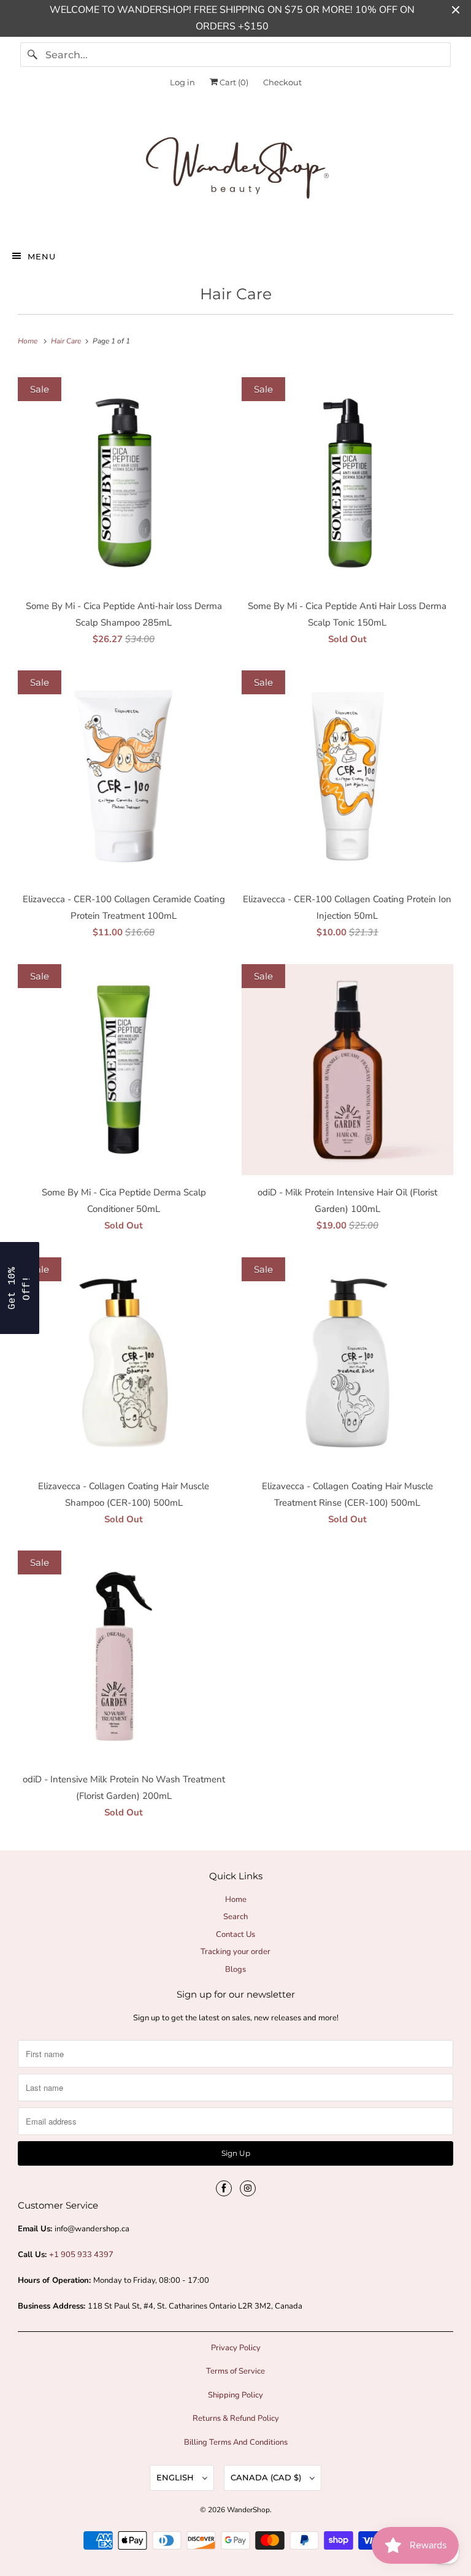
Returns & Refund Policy (236, 2418)
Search (235, 1917)
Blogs (235, 1969)
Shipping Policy (235, 2395)
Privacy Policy (236, 2348)
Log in (182, 82)
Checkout (282, 82)
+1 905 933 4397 (81, 2255)
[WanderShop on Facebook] (224, 2188)
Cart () (233, 82)
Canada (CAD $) (267, 2477)
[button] (20, 1288)
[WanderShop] (235, 171)
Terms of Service (235, 2371)
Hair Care (236, 294)
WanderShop (248, 2510)
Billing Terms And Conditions (236, 2442)
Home (236, 1899)
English (176, 2477)
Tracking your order (235, 1952)
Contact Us (235, 1934)
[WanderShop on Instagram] (248, 2188)
